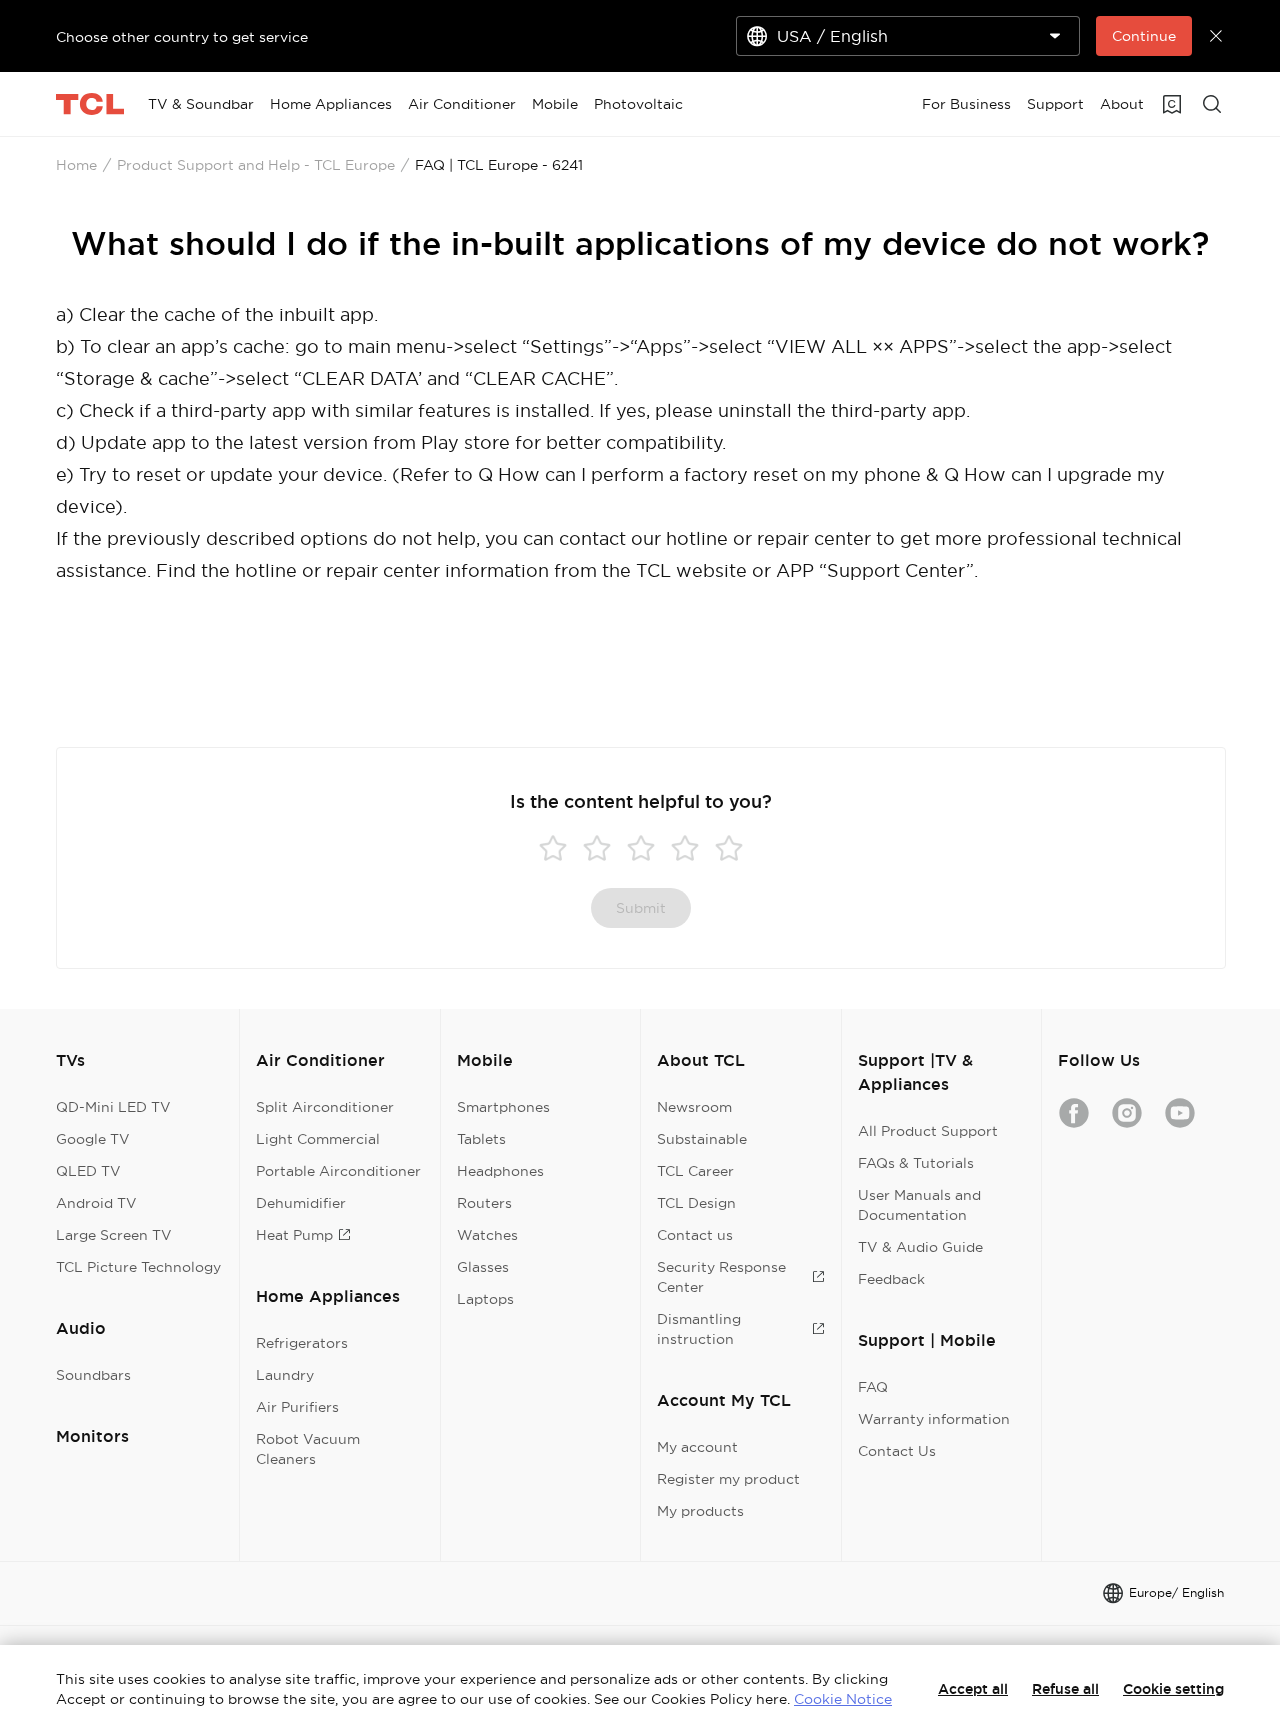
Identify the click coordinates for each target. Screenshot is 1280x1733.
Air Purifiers (297, 1407)
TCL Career (695, 1171)
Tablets (481, 1139)
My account (697, 1447)
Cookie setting (1173, 1689)
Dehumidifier (301, 1203)
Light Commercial (318, 1139)
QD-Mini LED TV (113, 1107)
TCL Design (696, 1203)
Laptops (485, 1299)
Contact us (695, 1235)
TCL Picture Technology (138, 1267)
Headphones (500, 1171)
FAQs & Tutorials (916, 1163)
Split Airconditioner (325, 1107)
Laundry (285, 1375)
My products (700, 1511)
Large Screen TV (114, 1235)
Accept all (973, 1689)
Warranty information (934, 1419)
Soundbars (93, 1375)
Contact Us (897, 1451)
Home (76, 165)
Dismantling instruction (699, 1329)
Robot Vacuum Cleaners (308, 1449)
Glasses (483, 1267)
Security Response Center (721, 1277)
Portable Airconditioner (338, 1171)
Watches (487, 1235)
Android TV (96, 1203)
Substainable (702, 1139)
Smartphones (503, 1107)
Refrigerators (302, 1343)
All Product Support (928, 1131)
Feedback (891, 1279)
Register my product (728, 1479)
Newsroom (694, 1107)
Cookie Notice (843, 1699)
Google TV (93, 1139)
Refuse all (1065, 1689)
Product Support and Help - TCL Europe (256, 165)
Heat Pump (294, 1235)
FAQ (873, 1387)
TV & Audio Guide (920, 1247)
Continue (1144, 36)
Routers (484, 1203)
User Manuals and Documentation (919, 1205)
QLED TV (88, 1171)
